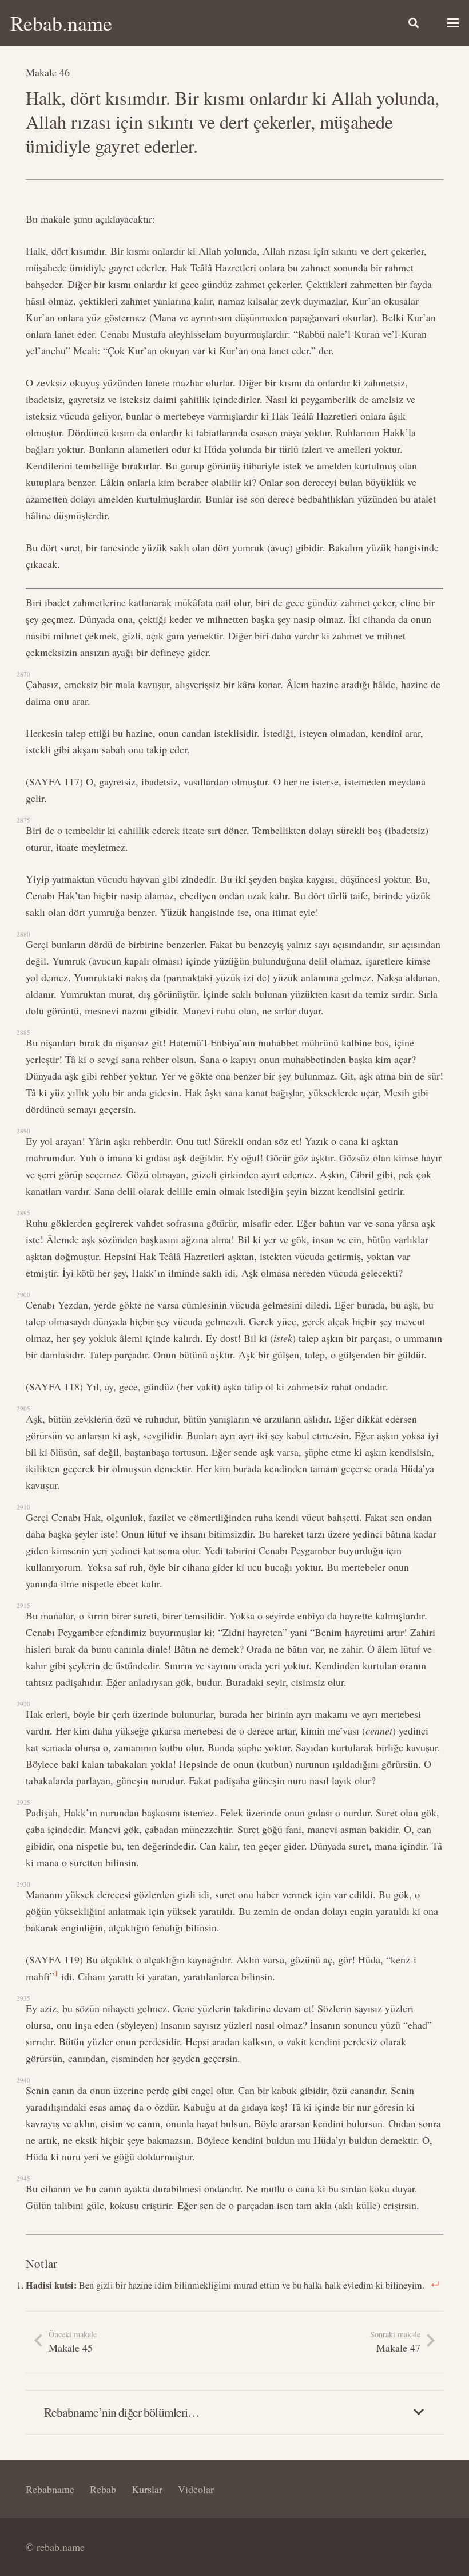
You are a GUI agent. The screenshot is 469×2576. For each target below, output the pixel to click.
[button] (414, 23)
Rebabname (50, 2489)
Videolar (196, 2489)
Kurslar (147, 2489)
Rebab (103, 2489)
